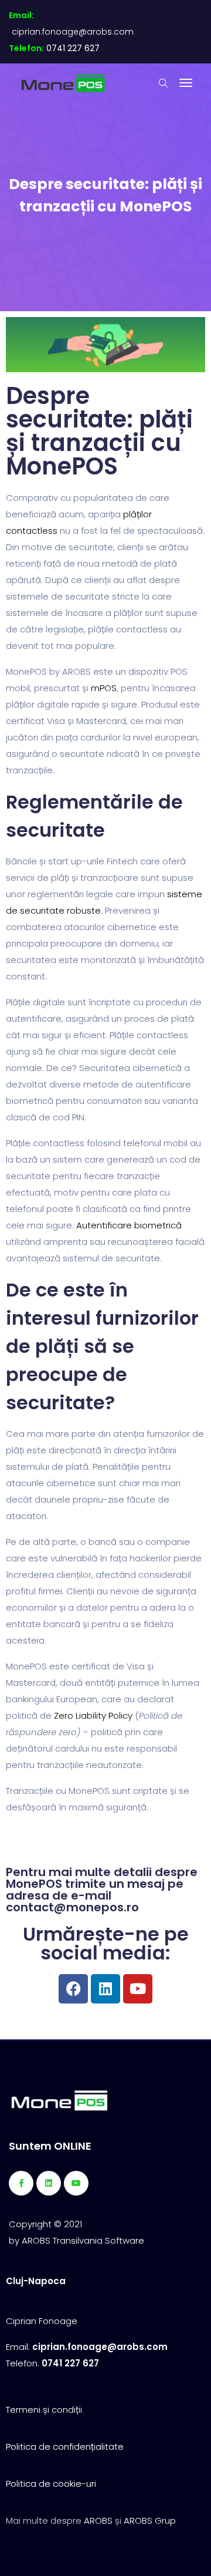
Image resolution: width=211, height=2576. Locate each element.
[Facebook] (73, 1989)
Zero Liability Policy (93, 1715)
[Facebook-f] (21, 2183)
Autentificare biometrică (129, 1225)
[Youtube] (138, 1989)
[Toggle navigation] (186, 83)
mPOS (104, 688)
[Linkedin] (105, 1989)
